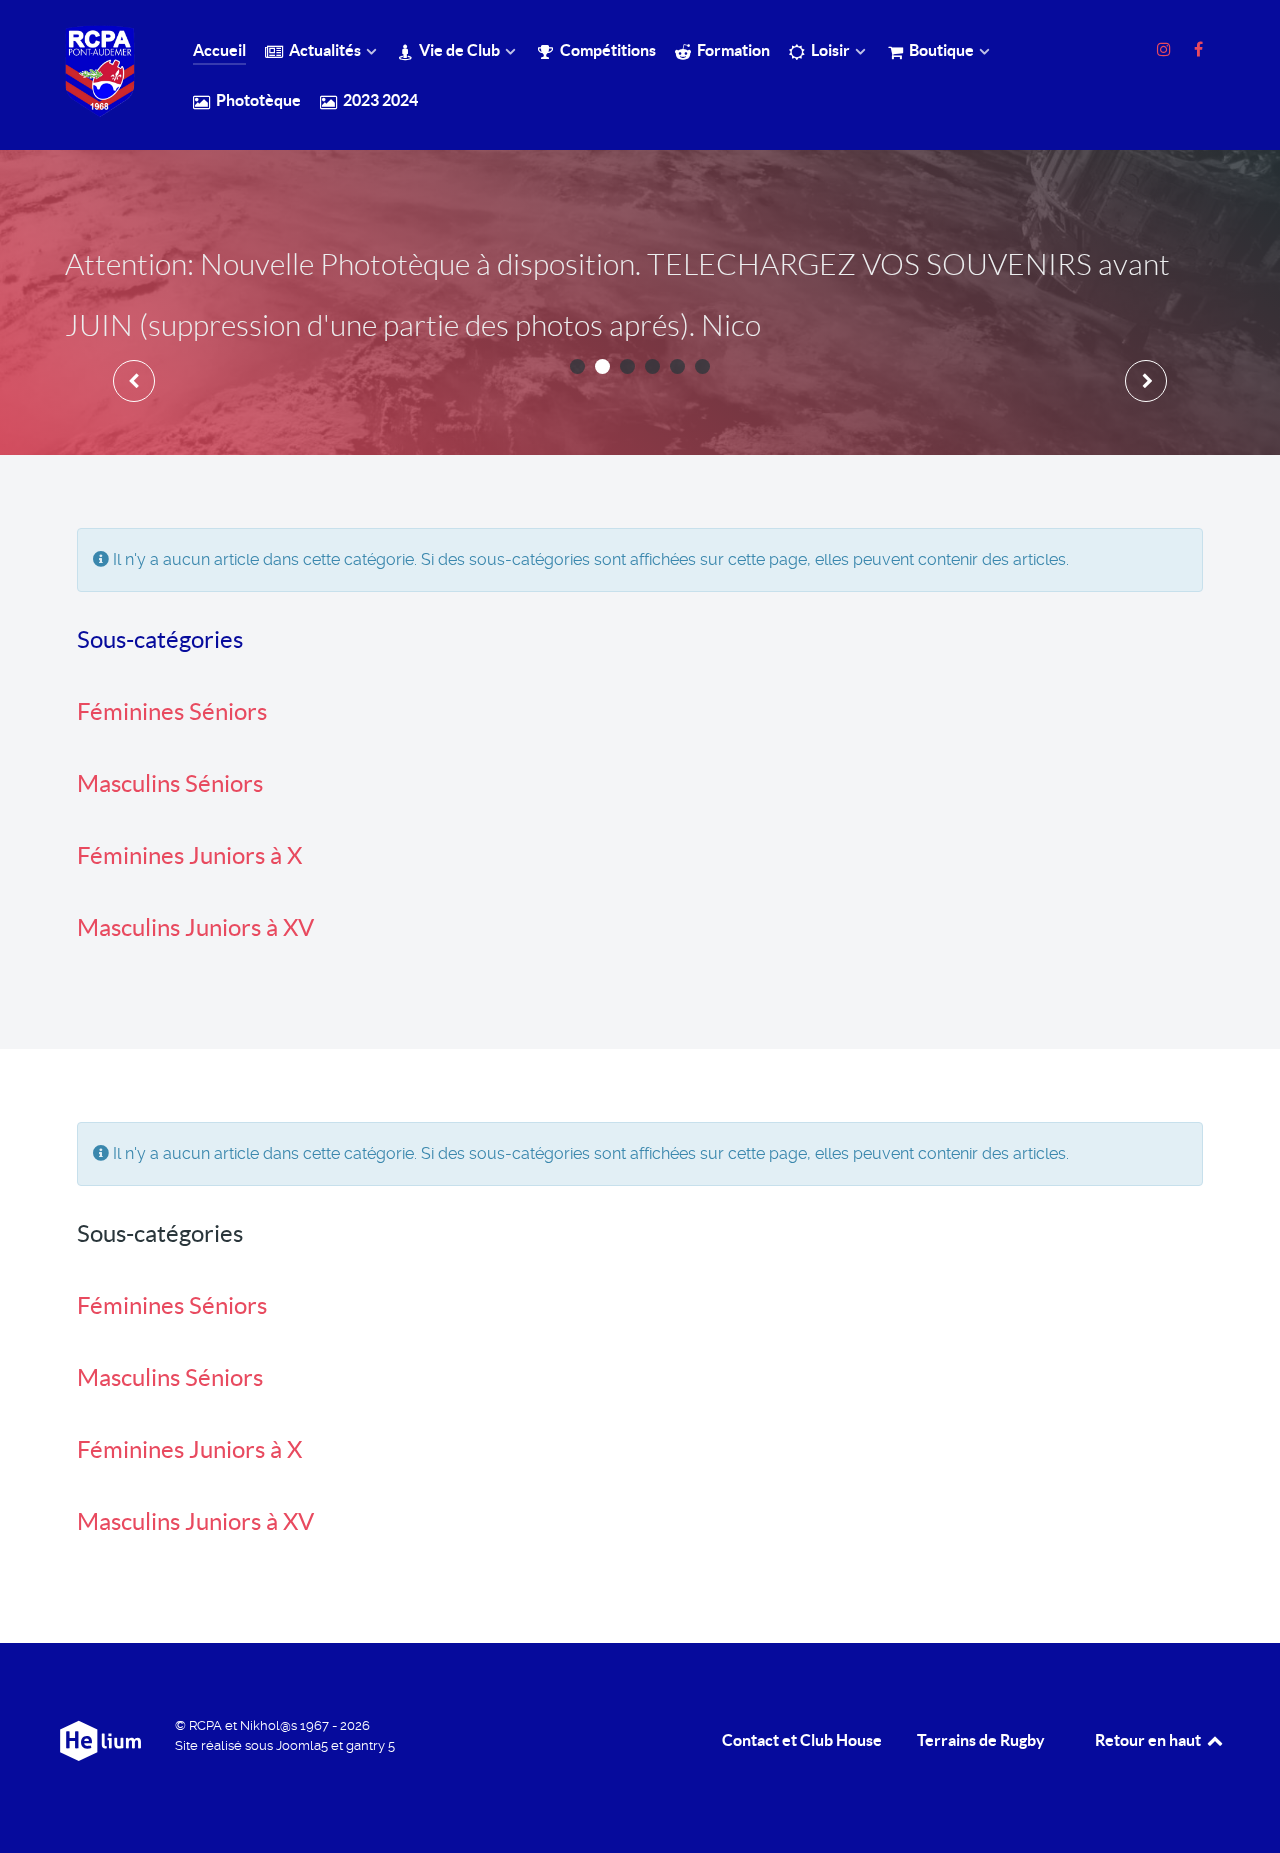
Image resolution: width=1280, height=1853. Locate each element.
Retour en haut (1149, 1740)
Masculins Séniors (170, 783)
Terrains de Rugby (981, 1740)
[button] (577, 366)
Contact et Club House (802, 1740)
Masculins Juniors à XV (195, 927)
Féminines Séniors (172, 711)
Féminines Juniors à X (189, 855)
